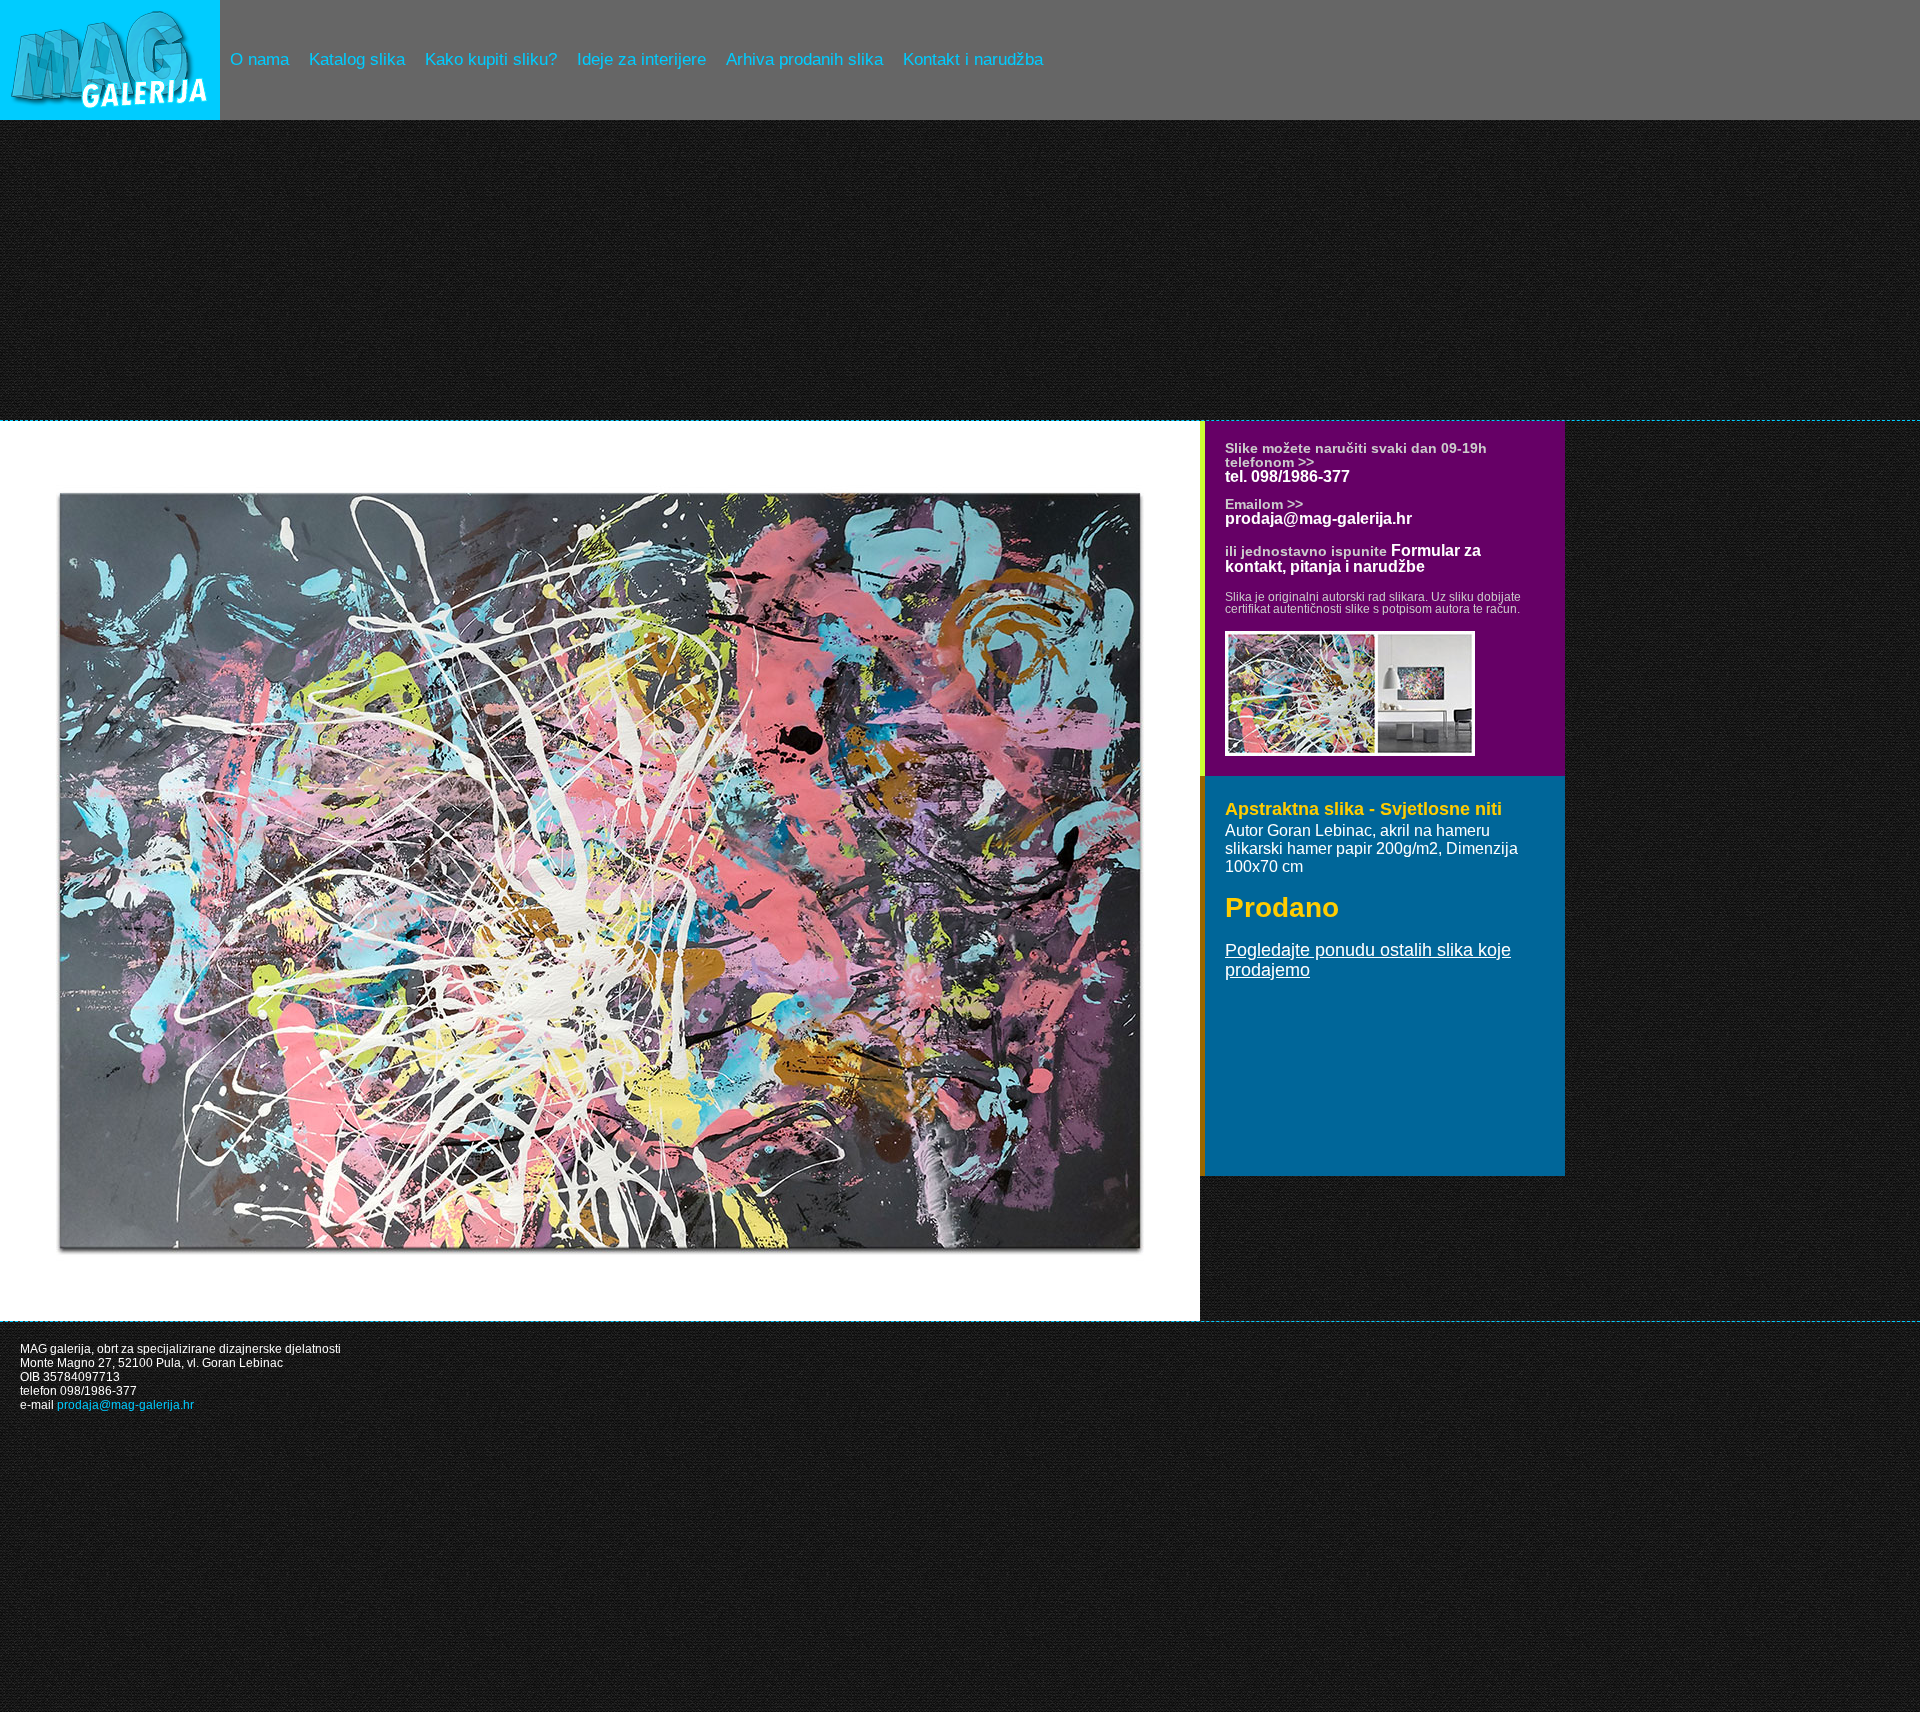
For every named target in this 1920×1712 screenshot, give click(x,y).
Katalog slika (357, 59)
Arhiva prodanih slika (804, 59)
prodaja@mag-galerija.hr (1318, 518)
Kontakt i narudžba (973, 59)
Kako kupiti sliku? (491, 59)
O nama (259, 59)
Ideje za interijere (641, 59)
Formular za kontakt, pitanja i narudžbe (1353, 558)
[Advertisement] (960, 270)
